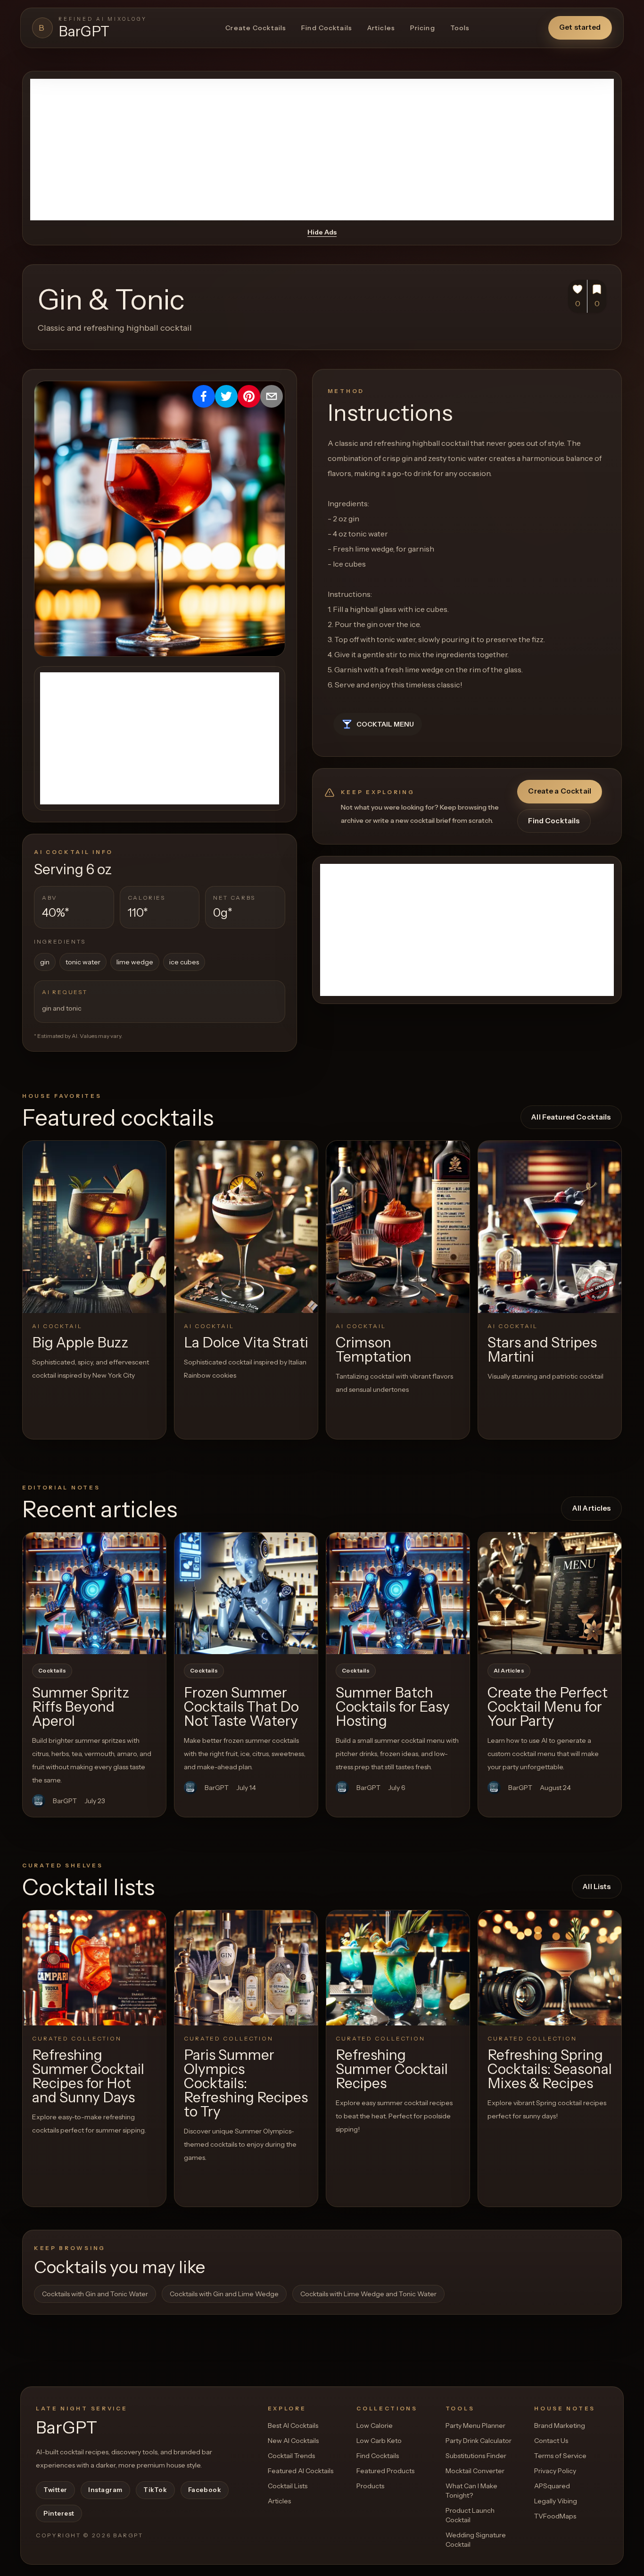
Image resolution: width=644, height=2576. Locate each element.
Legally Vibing (556, 2501)
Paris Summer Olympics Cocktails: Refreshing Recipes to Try (246, 2083)
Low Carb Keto (379, 2441)
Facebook (205, 2490)
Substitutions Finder (476, 2456)
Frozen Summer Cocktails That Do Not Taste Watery (241, 1707)
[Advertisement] (322, 150)
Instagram (105, 2490)
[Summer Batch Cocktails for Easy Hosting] (398, 1593)
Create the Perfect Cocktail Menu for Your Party (548, 1707)
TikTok (155, 2490)
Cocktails (52, 1671)
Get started (580, 27)
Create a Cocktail (560, 791)
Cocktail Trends (291, 2456)
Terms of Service (560, 2456)
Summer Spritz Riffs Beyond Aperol (81, 1707)
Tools (460, 28)
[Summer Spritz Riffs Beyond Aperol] (94, 1593)
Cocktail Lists (288, 2486)
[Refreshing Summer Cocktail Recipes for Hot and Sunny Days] (94, 1968)
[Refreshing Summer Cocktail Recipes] (398, 1968)
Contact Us (551, 2441)
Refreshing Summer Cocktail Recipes (392, 2069)
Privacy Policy (555, 2471)
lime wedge (135, 962)
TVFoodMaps (555, 2516)
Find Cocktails (327, 28)
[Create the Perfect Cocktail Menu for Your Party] (550, 1593)
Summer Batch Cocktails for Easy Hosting (393, 1707)
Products (370, 2486)
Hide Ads (322, 232)
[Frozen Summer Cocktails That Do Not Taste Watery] (246, 1593)
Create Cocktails (256, 28)
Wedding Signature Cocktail (476, 2540)
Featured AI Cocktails (301, 2471)
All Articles (592, 1508)
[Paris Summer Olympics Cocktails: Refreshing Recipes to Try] (246, 1968)
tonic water (83, 962)
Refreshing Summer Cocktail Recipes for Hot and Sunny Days (88, 2076)
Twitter (55, 2490)
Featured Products (385, 2471)
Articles (381, 28)
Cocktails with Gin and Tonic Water (95, 2294)
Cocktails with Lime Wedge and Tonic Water (368, 2294)
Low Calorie (375, 2425)
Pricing (423, 28)
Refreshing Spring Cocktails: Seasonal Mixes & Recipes (550, 2069)
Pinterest (59, 2513)
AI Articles (509, 1671)
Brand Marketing (560, 2425)
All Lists (597, 1886)
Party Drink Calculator (479, 2441)
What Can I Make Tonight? (471, 2491)
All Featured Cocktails (571, 1117)
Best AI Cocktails (293, 2425)
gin (45, 962)
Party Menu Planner (475, 2425)
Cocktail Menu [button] (385, 724)
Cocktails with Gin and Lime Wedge (224, 2294)
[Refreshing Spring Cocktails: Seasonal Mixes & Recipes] (550, 1968)
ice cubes (184, 962)
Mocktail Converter (475, 2471)
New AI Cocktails (293, 2441)
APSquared (552, 2486)
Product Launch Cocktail (470, 2515)
